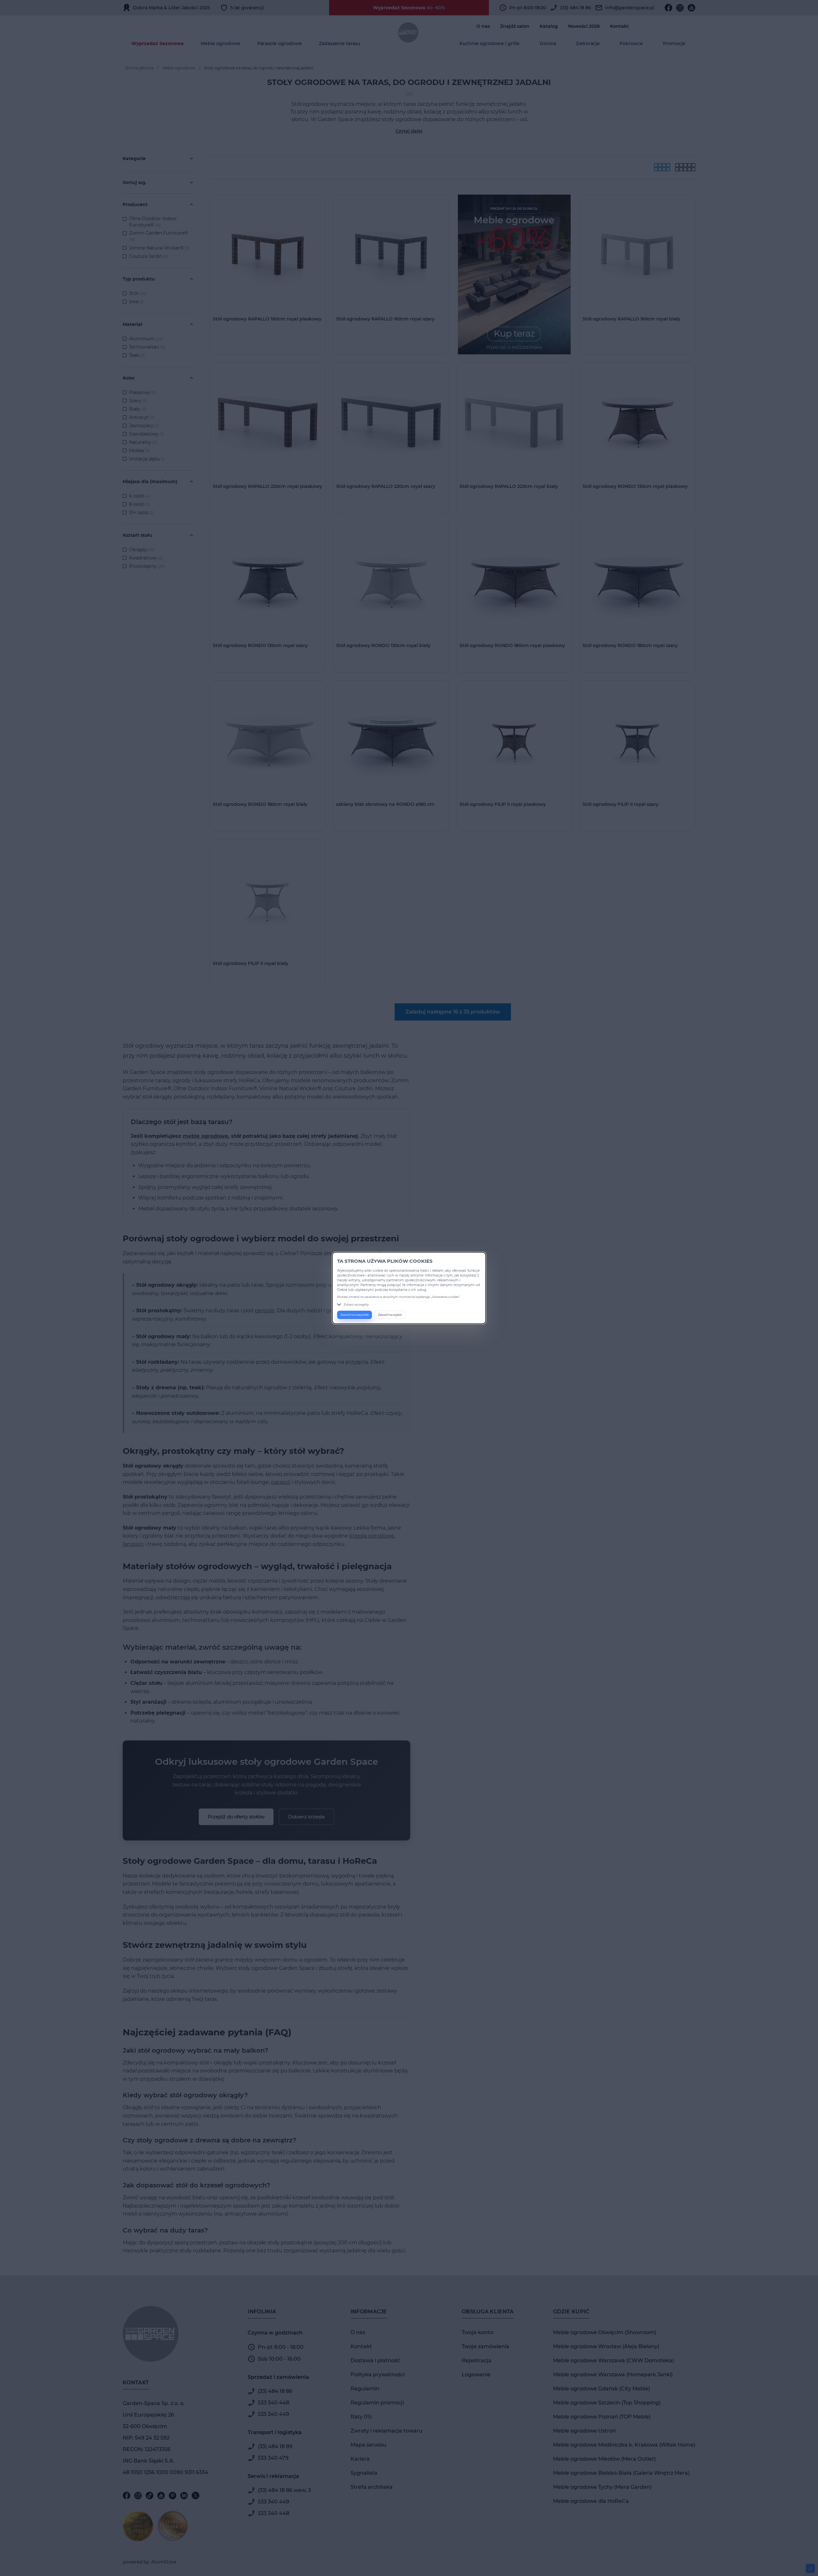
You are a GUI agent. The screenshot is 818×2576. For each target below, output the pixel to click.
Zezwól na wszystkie (355, 1315)
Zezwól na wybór (390, 1315)
